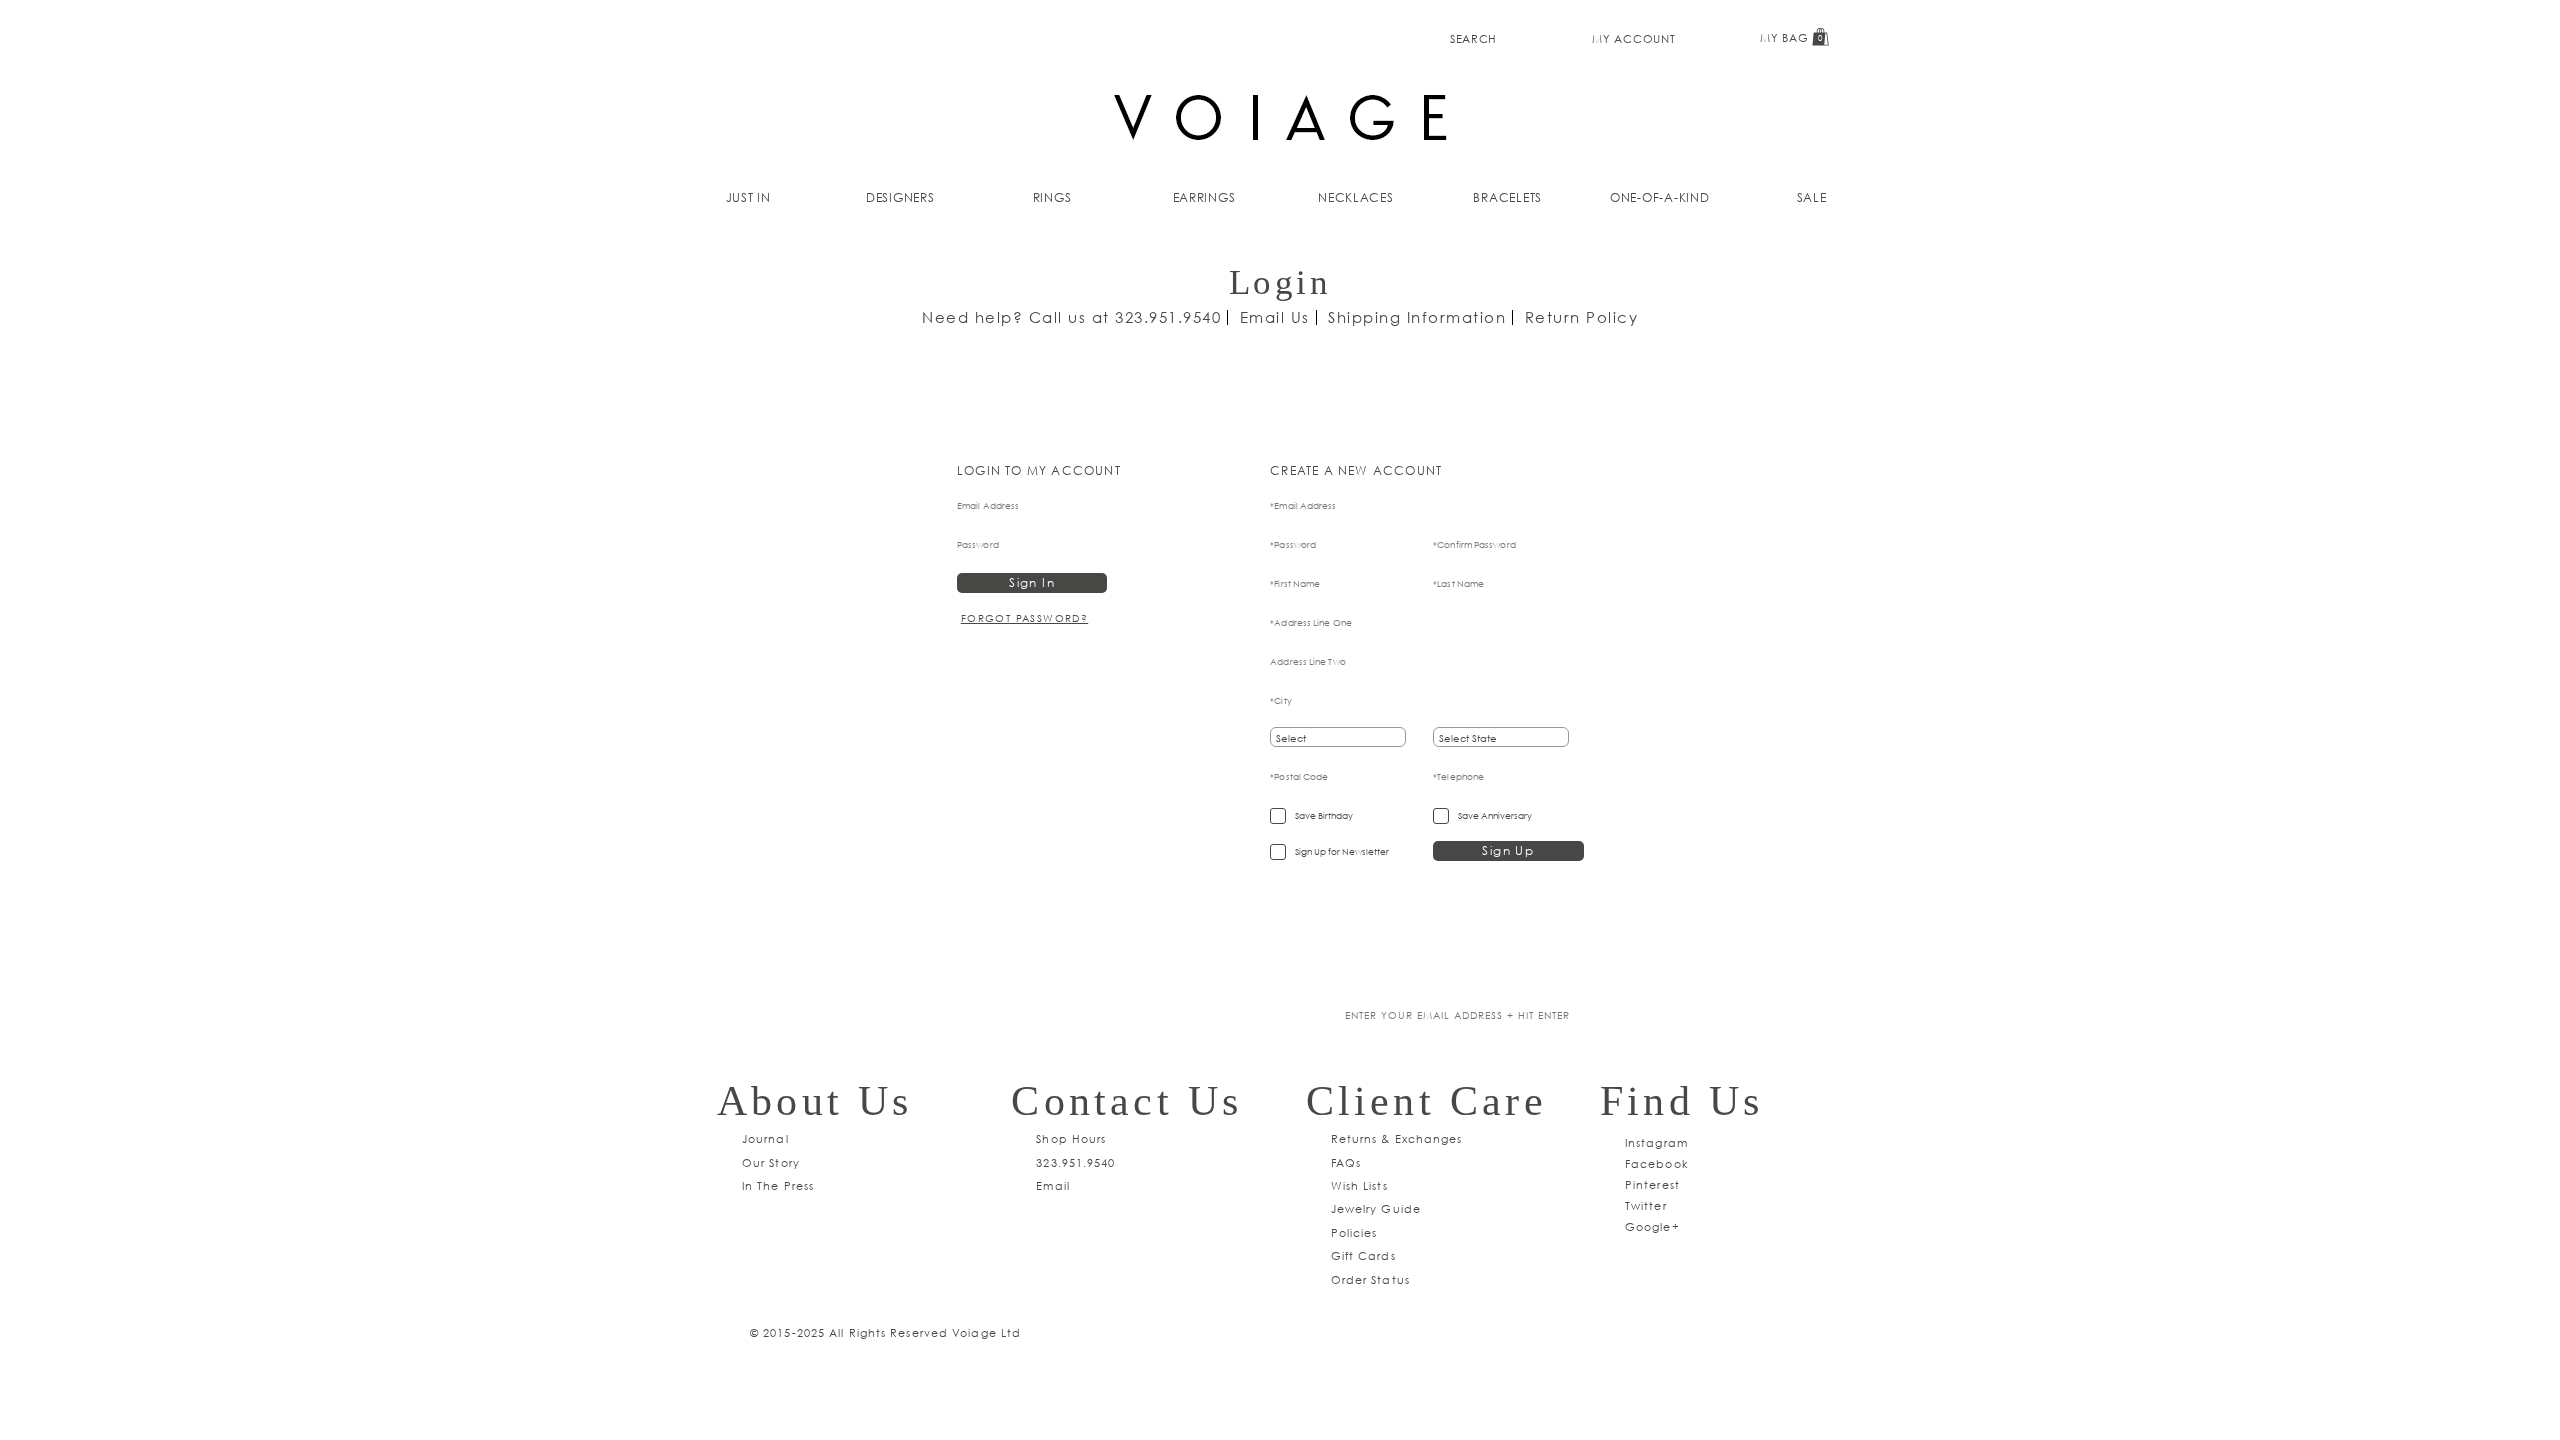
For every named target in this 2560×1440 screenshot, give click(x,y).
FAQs (1346, 1162)
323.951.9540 (1168, 317)
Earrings (1204, 197)
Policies (1354, 1232)
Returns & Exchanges (1397, 1138)
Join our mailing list (1138, 1016)
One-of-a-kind (1660, 197)
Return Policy (1582, 317)
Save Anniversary (1495, 815)
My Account (1633, 38)
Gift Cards (1363, 1255)
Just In (748, 197)
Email (1053, 1185)
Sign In (1032, 582)
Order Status (1370, 1279)
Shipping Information (1417, 317)
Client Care (1426, 1101)
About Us (815, 1101)
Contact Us (1126, 1101)
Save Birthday (1324, 815)
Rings (1052, 197)
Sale (1812, 197)
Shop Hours (1071, 1138)
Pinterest (1652, 1184)
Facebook (1657, 1163)
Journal (765, 1138)
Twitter (1646, 1205)
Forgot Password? (1024, 618)
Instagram (1656, 1142)
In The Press (778, 1185)
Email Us (1275, 317)
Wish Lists (1359, 1185)
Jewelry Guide (1376, 1208)
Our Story (771, 1162)
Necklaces (1356, 197)
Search (1473, 38)
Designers (900, 197)
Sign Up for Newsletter (1342, 851)
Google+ (1652, 1226)
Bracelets (1507, 197)
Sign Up (1508, 850)
